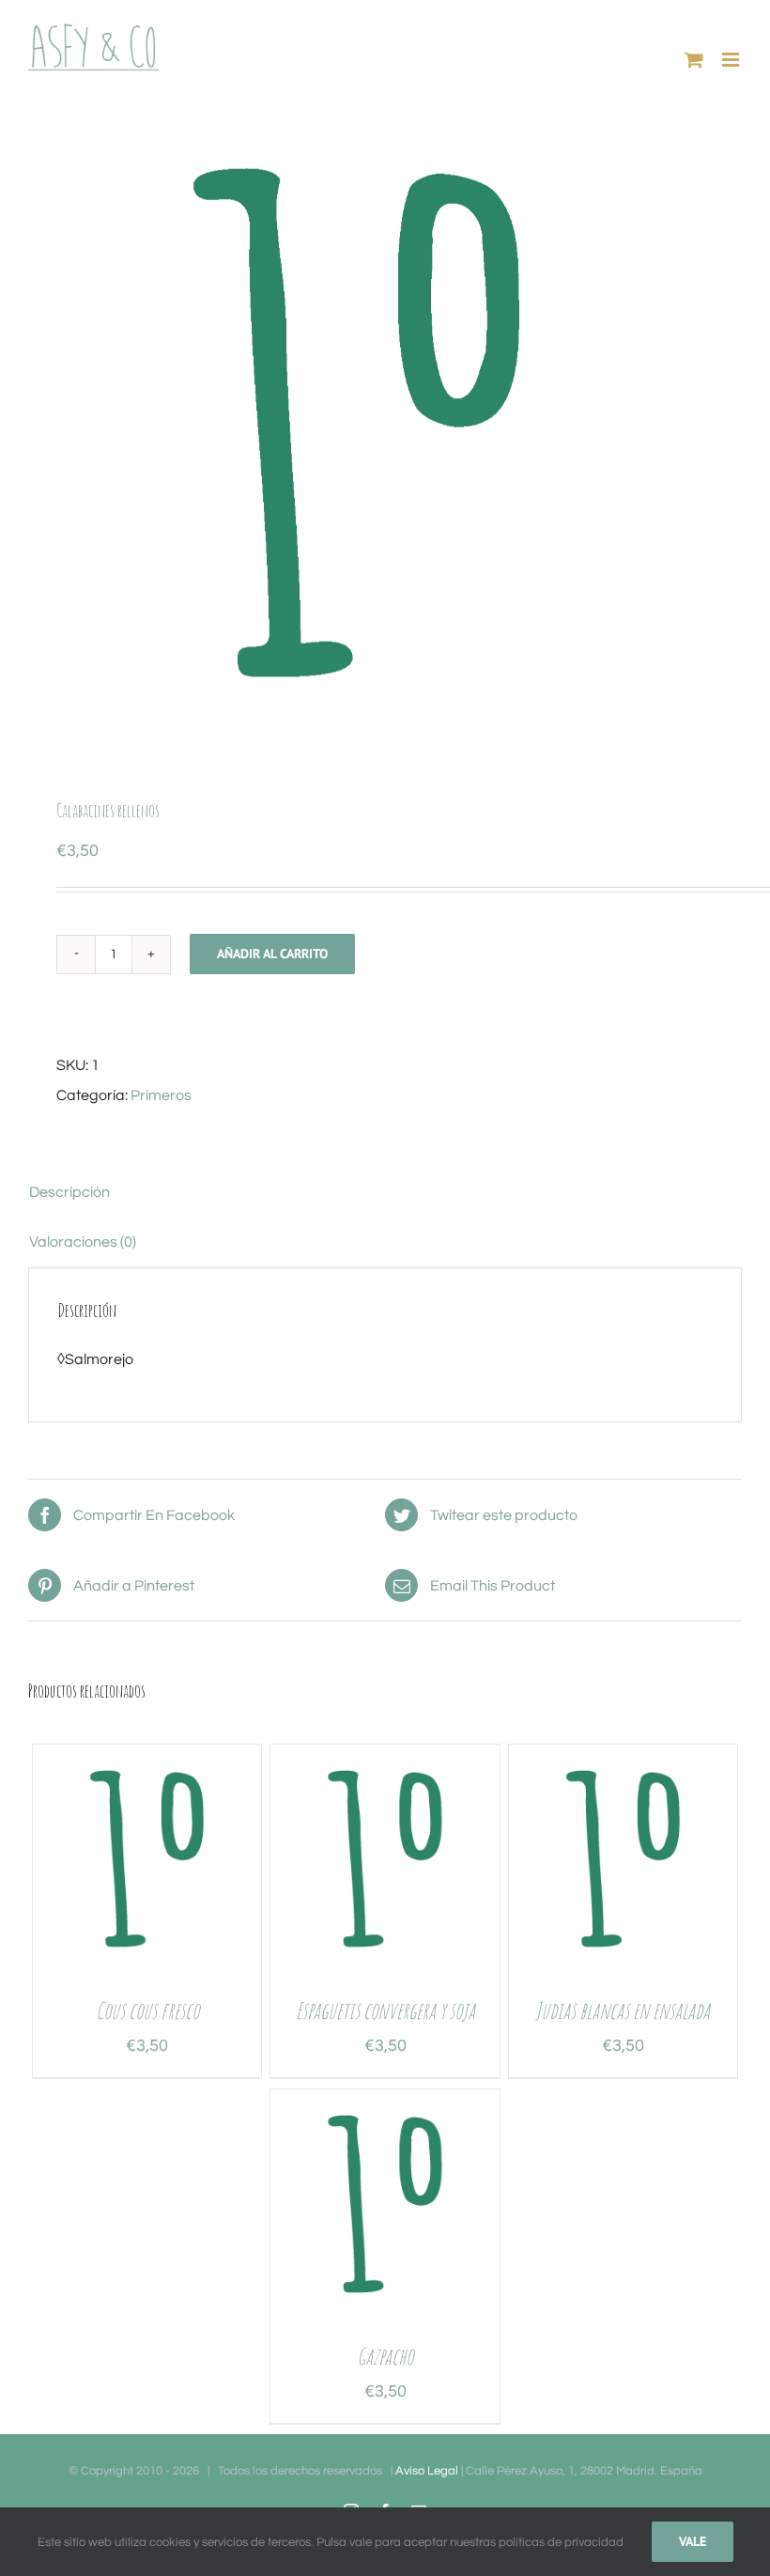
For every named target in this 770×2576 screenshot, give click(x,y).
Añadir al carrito (272, 954)
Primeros (161, 1095)
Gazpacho (385, 2356)
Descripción (69, 1192)
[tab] (385, 1192)
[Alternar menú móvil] (732, 60)
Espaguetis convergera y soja (385, 2010)
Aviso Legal (427, 2471)
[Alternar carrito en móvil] (694, 60)
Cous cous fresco (147, 2010)
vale (693, 2541)
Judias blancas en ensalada (623, 2010)
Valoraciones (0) (83, 1242)
